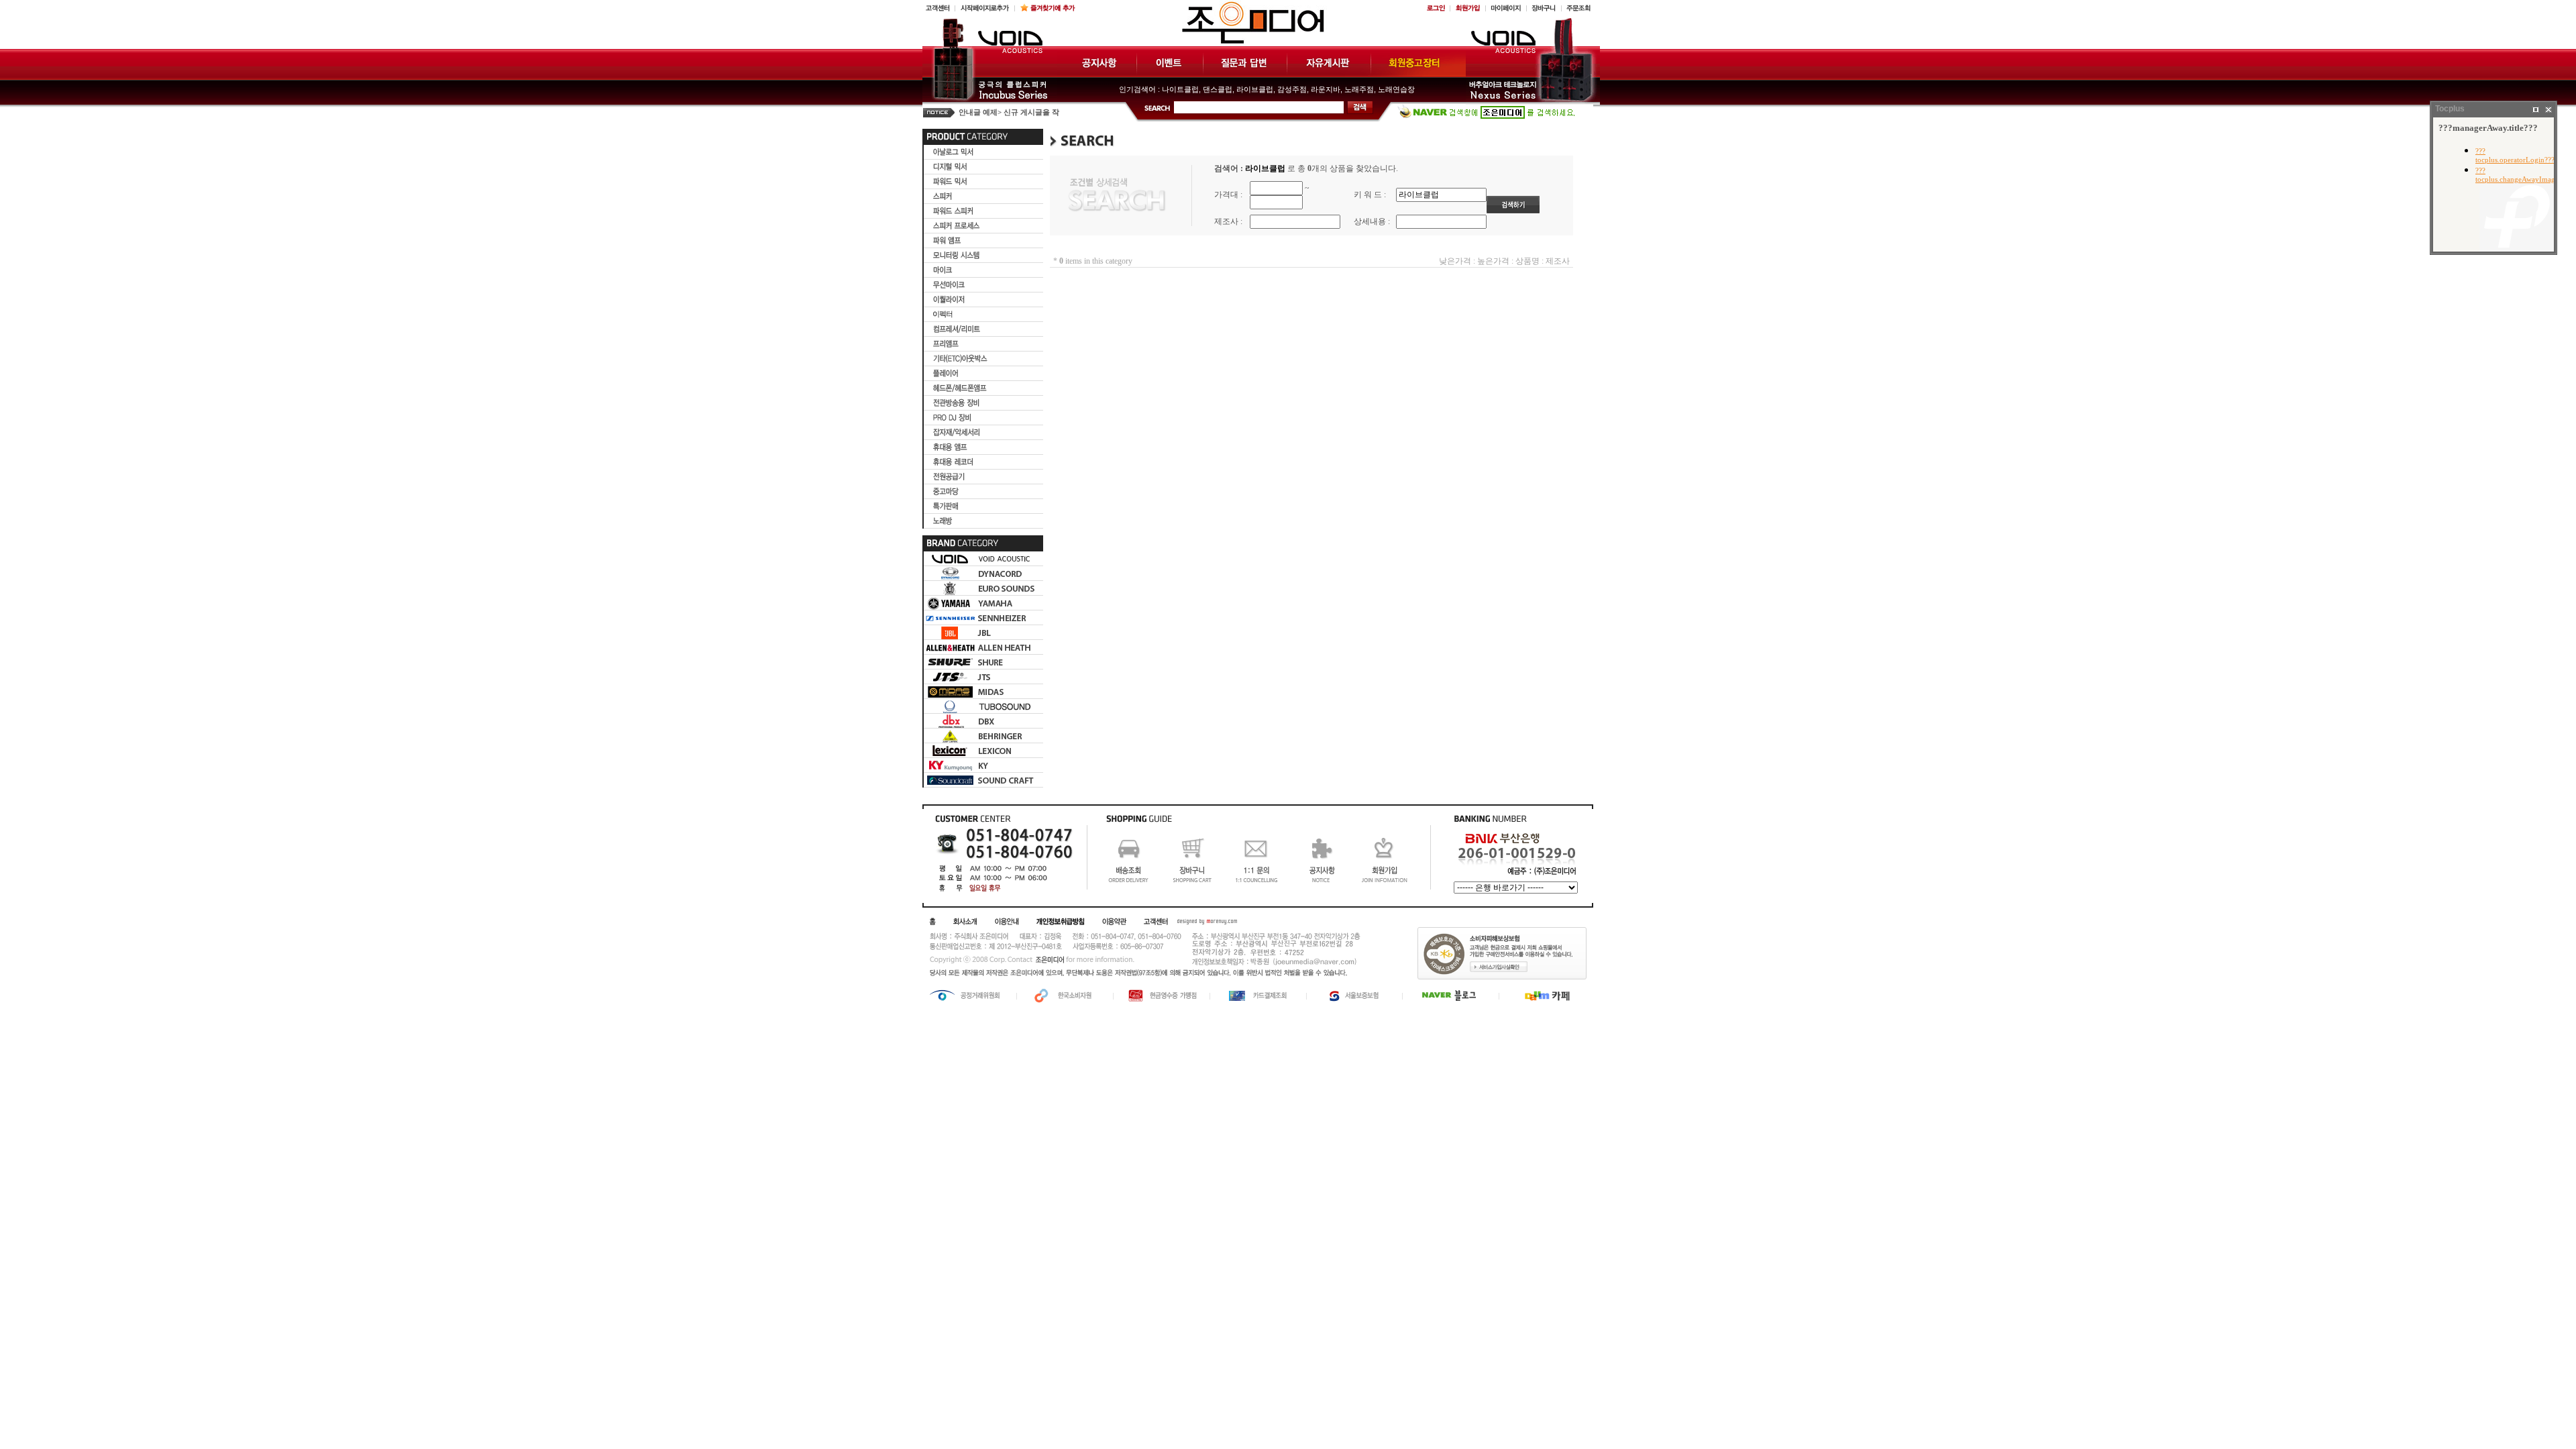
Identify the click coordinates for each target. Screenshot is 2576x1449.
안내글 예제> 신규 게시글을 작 (1009, 112)
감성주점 (1292, 89)
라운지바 (1326, 89)
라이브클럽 (1255, 89)
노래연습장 (1396, 89)
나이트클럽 (1180, 89)
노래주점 (1359, 89)
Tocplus (2450, 109)
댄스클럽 (1218, 89)
